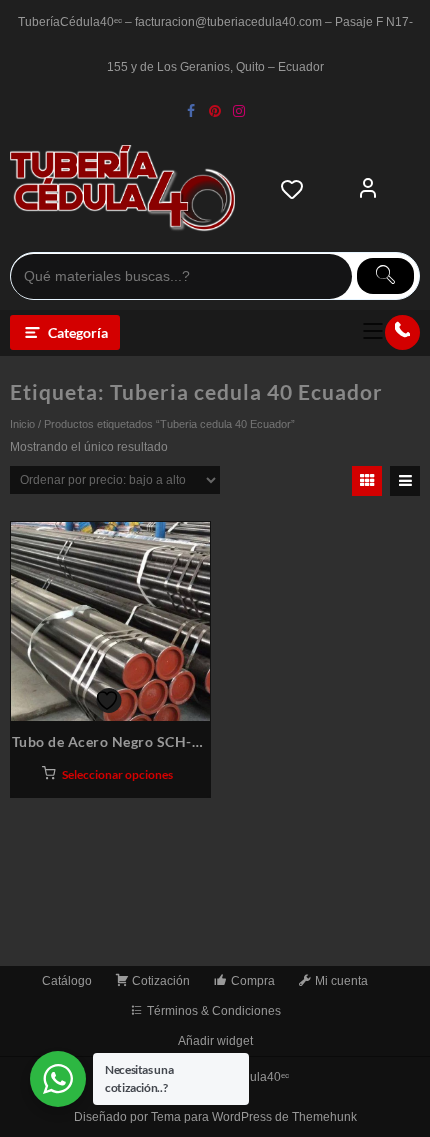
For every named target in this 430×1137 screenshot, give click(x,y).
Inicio (22, 424)
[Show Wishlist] (298, 189)
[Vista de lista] (405, 481)
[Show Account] (368, 189)
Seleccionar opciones (117, 774)
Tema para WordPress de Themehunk (254, 1117)
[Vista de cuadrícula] (367, 481)
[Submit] (386, 276)
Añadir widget (215, 1041)
